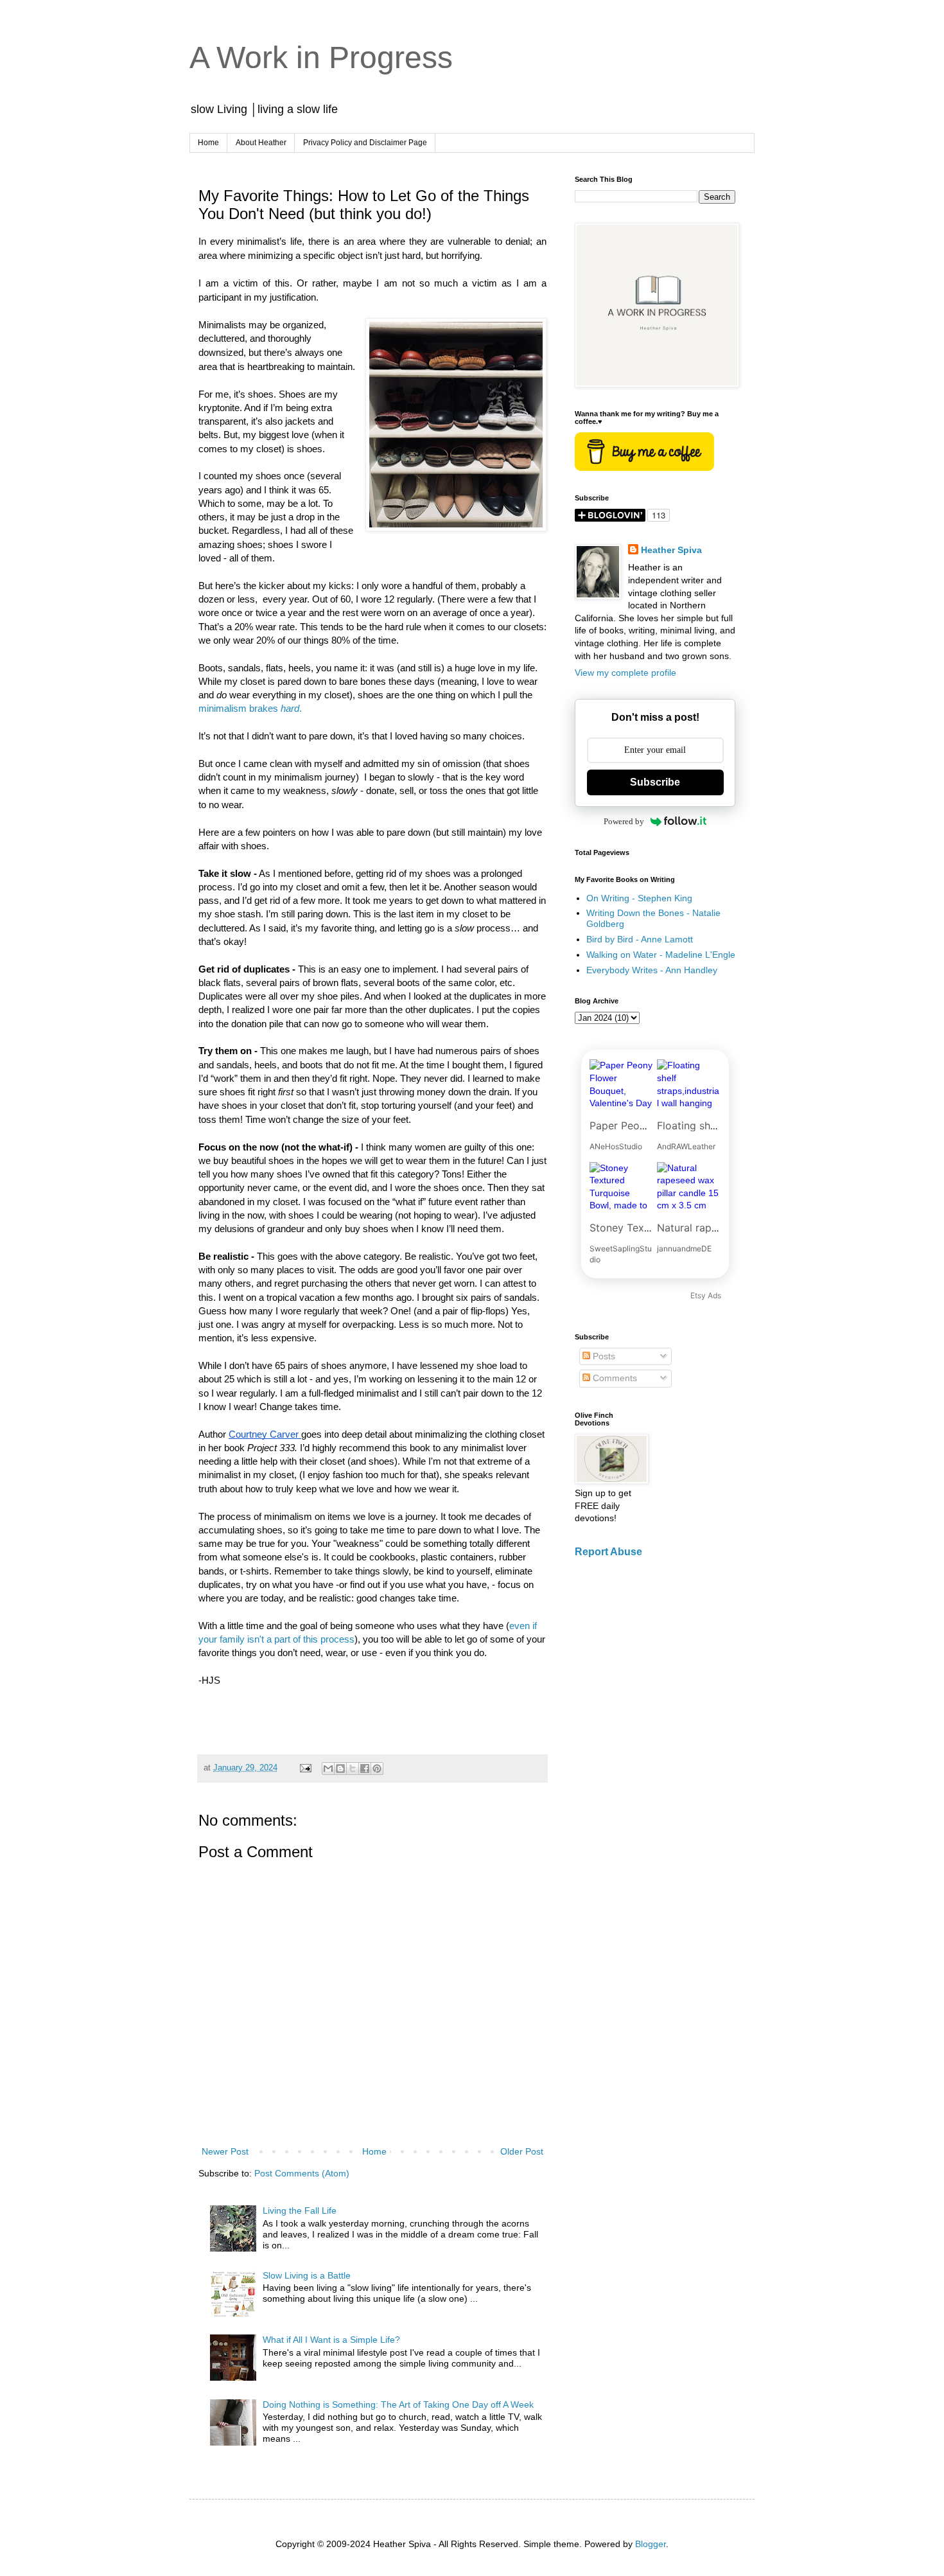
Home (208, 143)
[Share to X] (353, 1769)
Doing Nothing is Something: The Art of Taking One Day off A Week (398, 2404)
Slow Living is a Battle (307, 2275)
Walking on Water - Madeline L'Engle (661, 955)
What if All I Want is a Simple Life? (331, 2340)
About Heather (261, 143)
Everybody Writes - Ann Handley (652, 970)
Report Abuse (608, 1551)
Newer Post (225, 2151)
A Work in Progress (321, 57)
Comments (614, 1378)
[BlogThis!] (340, 1769)
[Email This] (328, 1769)
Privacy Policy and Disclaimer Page (365, 143)
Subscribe (655, 782)
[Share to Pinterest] (377, 1769)
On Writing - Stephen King (639, 898)
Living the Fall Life (300, 2210)
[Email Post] (305, 1768)
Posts (603, 1356)
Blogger (651, 2544)
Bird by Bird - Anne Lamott (640, 939)
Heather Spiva (671, 550)
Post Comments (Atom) (302, 2173)
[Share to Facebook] (365, 1769)
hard (290, 709)
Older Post (522, 2151)
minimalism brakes (240, 709)
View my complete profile (625, 673)
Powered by (624, 821)
